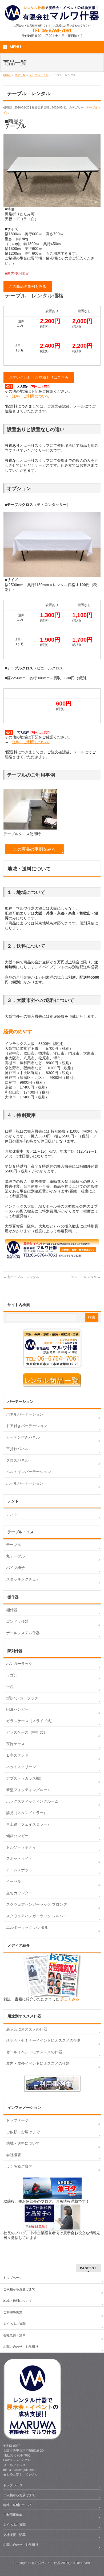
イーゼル (14, 1881)
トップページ (17, 2120)
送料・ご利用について (31, 396)
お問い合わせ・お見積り (21, 2347)
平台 (10, 1687)
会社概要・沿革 (14, 2335)
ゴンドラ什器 (17, 1621)
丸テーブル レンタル (21, 1277)
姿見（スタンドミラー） (27, 1813)
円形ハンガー (17, 1709)
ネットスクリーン (21, 1767)
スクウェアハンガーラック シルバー (37, 1916)
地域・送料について (23, 2143)
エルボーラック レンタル (27, 1927)
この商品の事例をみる (27, 286)
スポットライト (19, 1858)
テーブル (14, 1545)
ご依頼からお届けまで (19, 2289)
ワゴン (12, 1675)
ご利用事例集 (13, 2312)
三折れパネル (17, 1449)
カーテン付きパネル (23, 1437)
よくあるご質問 (19, 2166)
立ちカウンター (19, 1893)
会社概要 (14, 2155)
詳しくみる (70, 1999)
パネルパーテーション (25, 1414)
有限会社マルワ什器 (46, 2563)
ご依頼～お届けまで (23, 2132)
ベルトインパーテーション (29, 1472)
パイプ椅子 (15, 1568)
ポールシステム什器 (23, 1633)
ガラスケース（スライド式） (30, 1721)
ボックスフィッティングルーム (32, 1801)
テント (12, 1514)
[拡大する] (94, 141)
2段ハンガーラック (22, 1698)
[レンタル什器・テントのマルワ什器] (52, 15)
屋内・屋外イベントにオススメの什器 (38, 2063)
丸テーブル (15, 1556)
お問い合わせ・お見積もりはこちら (39, 377)
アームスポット (19, 1870)
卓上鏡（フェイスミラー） (29, 1824)
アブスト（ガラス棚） (25, 1778)
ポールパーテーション (25, 1483)
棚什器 (12, 1610)
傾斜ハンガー (17, 1836)
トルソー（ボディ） (23, 1847)
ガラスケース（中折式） (27, 1732)
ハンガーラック (19, 1664)
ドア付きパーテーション (27, 1426)
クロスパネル (17, 1460)
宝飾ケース (15, 1744)
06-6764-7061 (57, 30)
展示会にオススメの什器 (27, 2029)
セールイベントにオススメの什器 (34, 2052)
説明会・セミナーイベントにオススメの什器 (43, 2040)
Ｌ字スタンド (17, 1755)
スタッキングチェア (23, 1579)
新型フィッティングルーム (29, 1790)
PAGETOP (88, 2268)
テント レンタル (86, 1277)
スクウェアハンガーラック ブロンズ (37, 1904)
